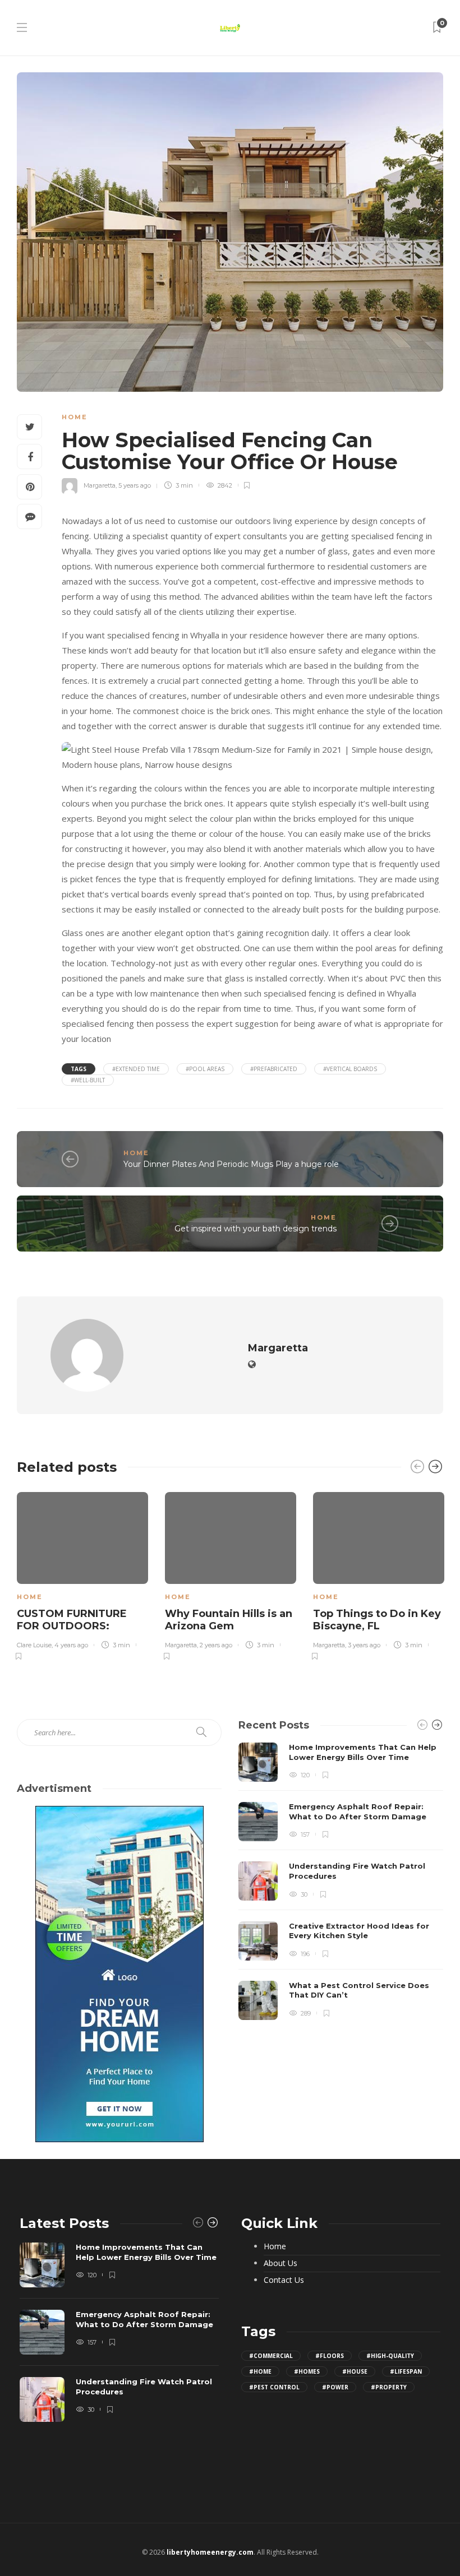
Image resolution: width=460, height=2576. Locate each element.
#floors (330, 2356)
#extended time (136, 1069)
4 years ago (71, 1645)
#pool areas (205, 1069)
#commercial (271, 2356)
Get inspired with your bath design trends (256, 1229)
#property (389, 2387)
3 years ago (364, 1645)
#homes (307, 2371)
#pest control (274, 2387)
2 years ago (216, 1645)
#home (260, 2371)
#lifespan (406, 2371)
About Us (280, 2263)
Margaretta (100, 485)
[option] (82, 1574)
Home (75, 417)
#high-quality (390, 2356)
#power (335, 2387)
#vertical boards (350, 1069)
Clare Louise (34, 1645)
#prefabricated (274, 1069)
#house (355, 2371)
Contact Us (284, 2280)
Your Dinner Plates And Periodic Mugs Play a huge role (231, 1164)
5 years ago (135, 485)
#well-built (88, 1080)
